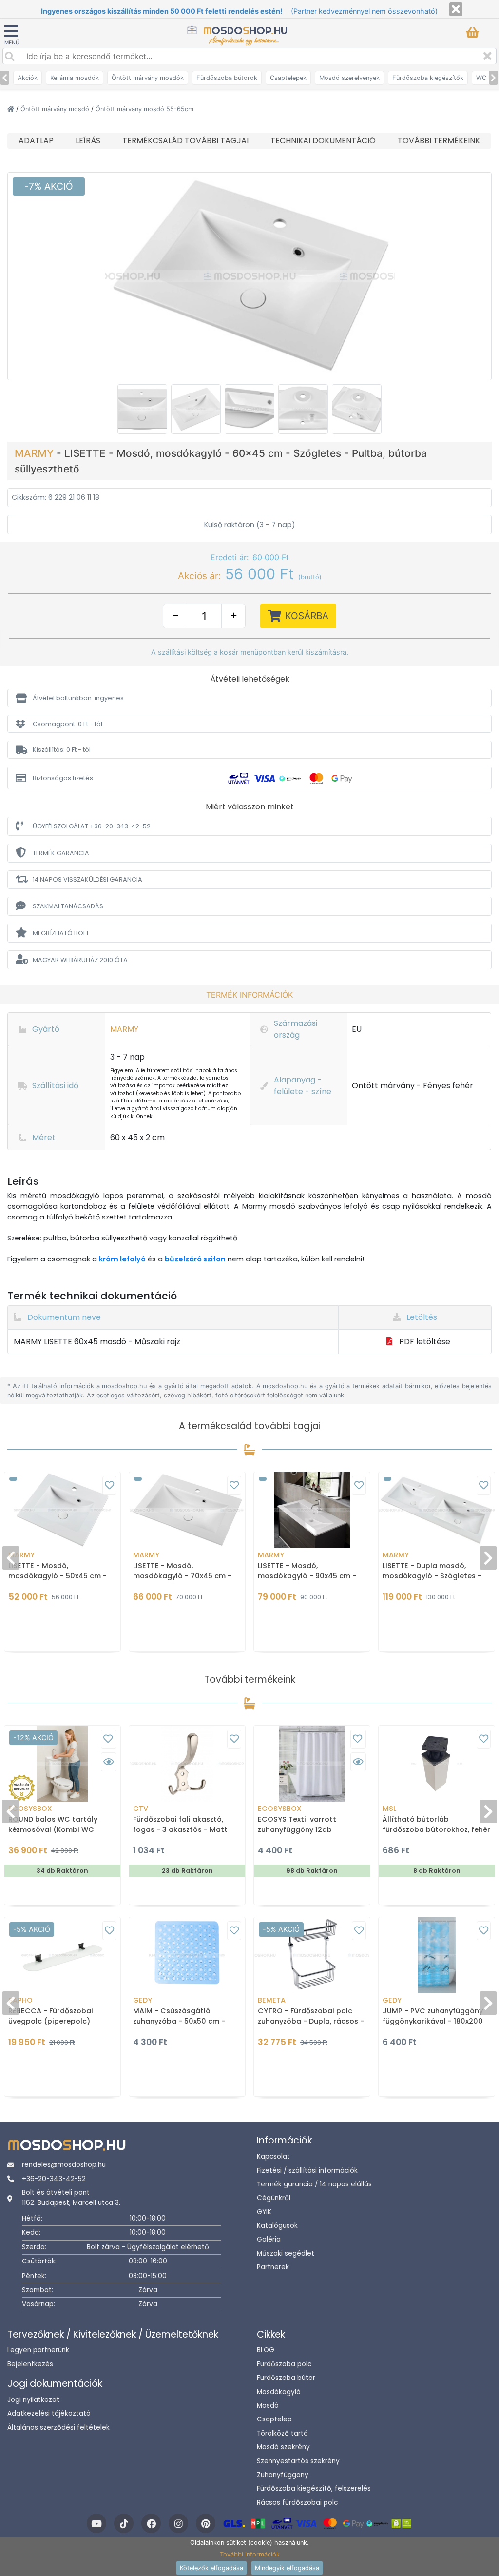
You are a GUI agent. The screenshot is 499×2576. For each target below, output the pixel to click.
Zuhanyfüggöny (283, 2475)
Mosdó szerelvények (349, 78)
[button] (249, 698)
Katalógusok (277, 2226)
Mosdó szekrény (283, 2447)
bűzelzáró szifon (195, 1259)
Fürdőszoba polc (284, 2364)
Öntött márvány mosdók (148, 78)
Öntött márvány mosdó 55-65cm (144, 109)
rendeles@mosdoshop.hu (64, 2165)
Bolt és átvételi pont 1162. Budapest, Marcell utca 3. (71, 2197)
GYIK (264, 2212)
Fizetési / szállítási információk (307, 2171)
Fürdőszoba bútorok (227, 78)
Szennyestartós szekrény (298, 2461)
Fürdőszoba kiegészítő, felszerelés (314, 2488)
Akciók (28, 78)
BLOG (266, 2350)
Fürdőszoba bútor (286, 2378)
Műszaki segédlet (286, 2253)
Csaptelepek (288, 78)
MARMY (36, 453)
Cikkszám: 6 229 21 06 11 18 (56, 497)
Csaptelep (274, 2419)
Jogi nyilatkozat (33, 2400)
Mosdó (268, 2406)
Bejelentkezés (30, 2364)
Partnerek (273, 2267)
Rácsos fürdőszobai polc (297, 2503)
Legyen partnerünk (38, 2350)
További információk (250, 2554)
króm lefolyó (122, 1259)
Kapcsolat (273, 2156)
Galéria (269, 2239)
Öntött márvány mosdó (56, 109)
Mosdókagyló (279, 2392)
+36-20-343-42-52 (54, 2179)
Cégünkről (274, 2198)
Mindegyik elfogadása (287, 2568)
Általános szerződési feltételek (58, 2428)
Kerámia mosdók (75, 78)
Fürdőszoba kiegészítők (428, 78)
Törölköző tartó (282, 2433)
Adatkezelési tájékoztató (49, 2413)
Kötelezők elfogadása (211, 2568)
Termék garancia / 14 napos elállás (314, 2184)
